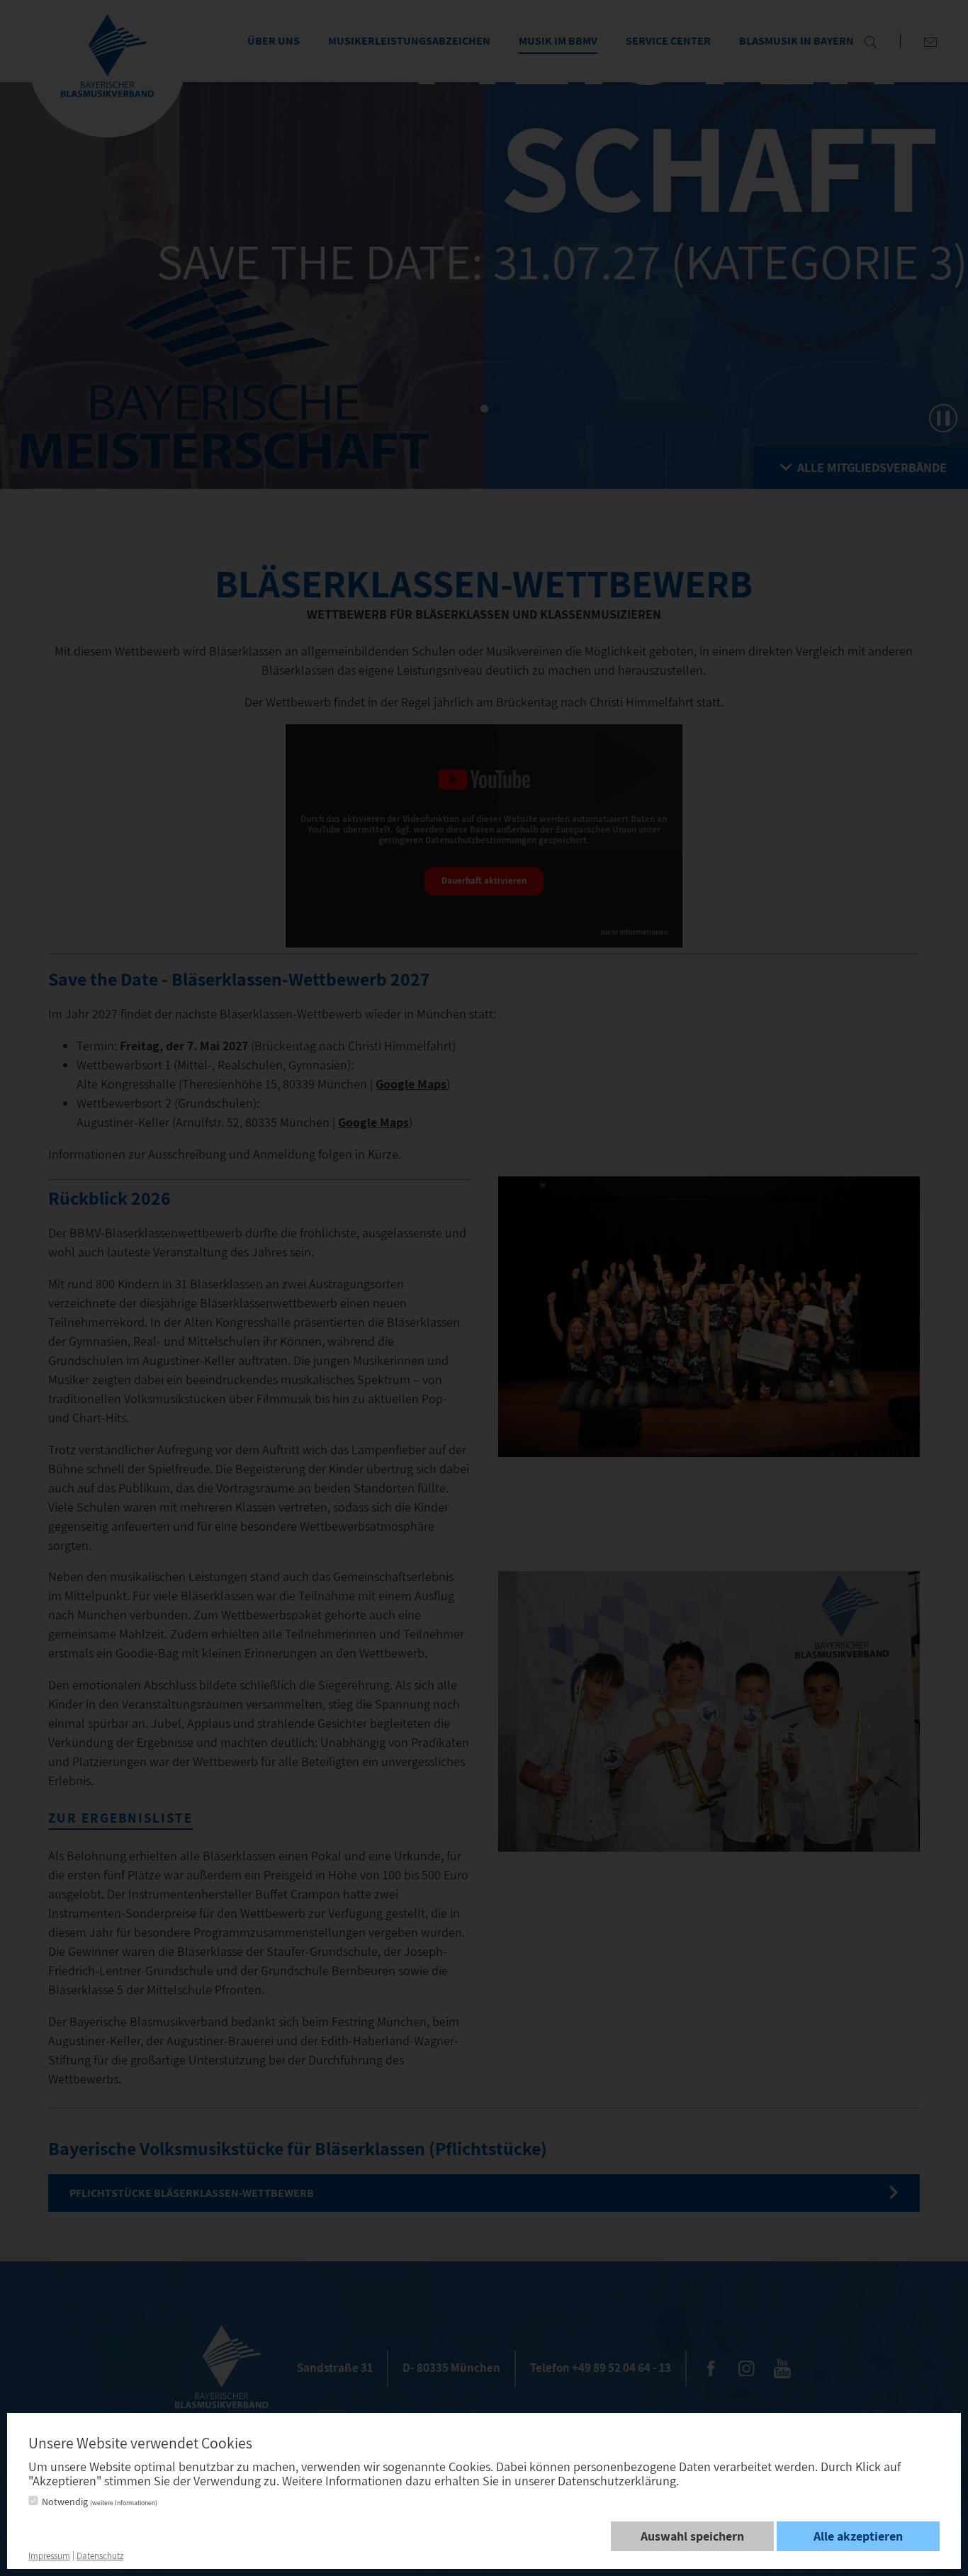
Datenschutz (100, 2556)
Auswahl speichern (692, 2536)
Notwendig (100, 2502)
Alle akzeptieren (858, 2536)
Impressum (49, 2556)
